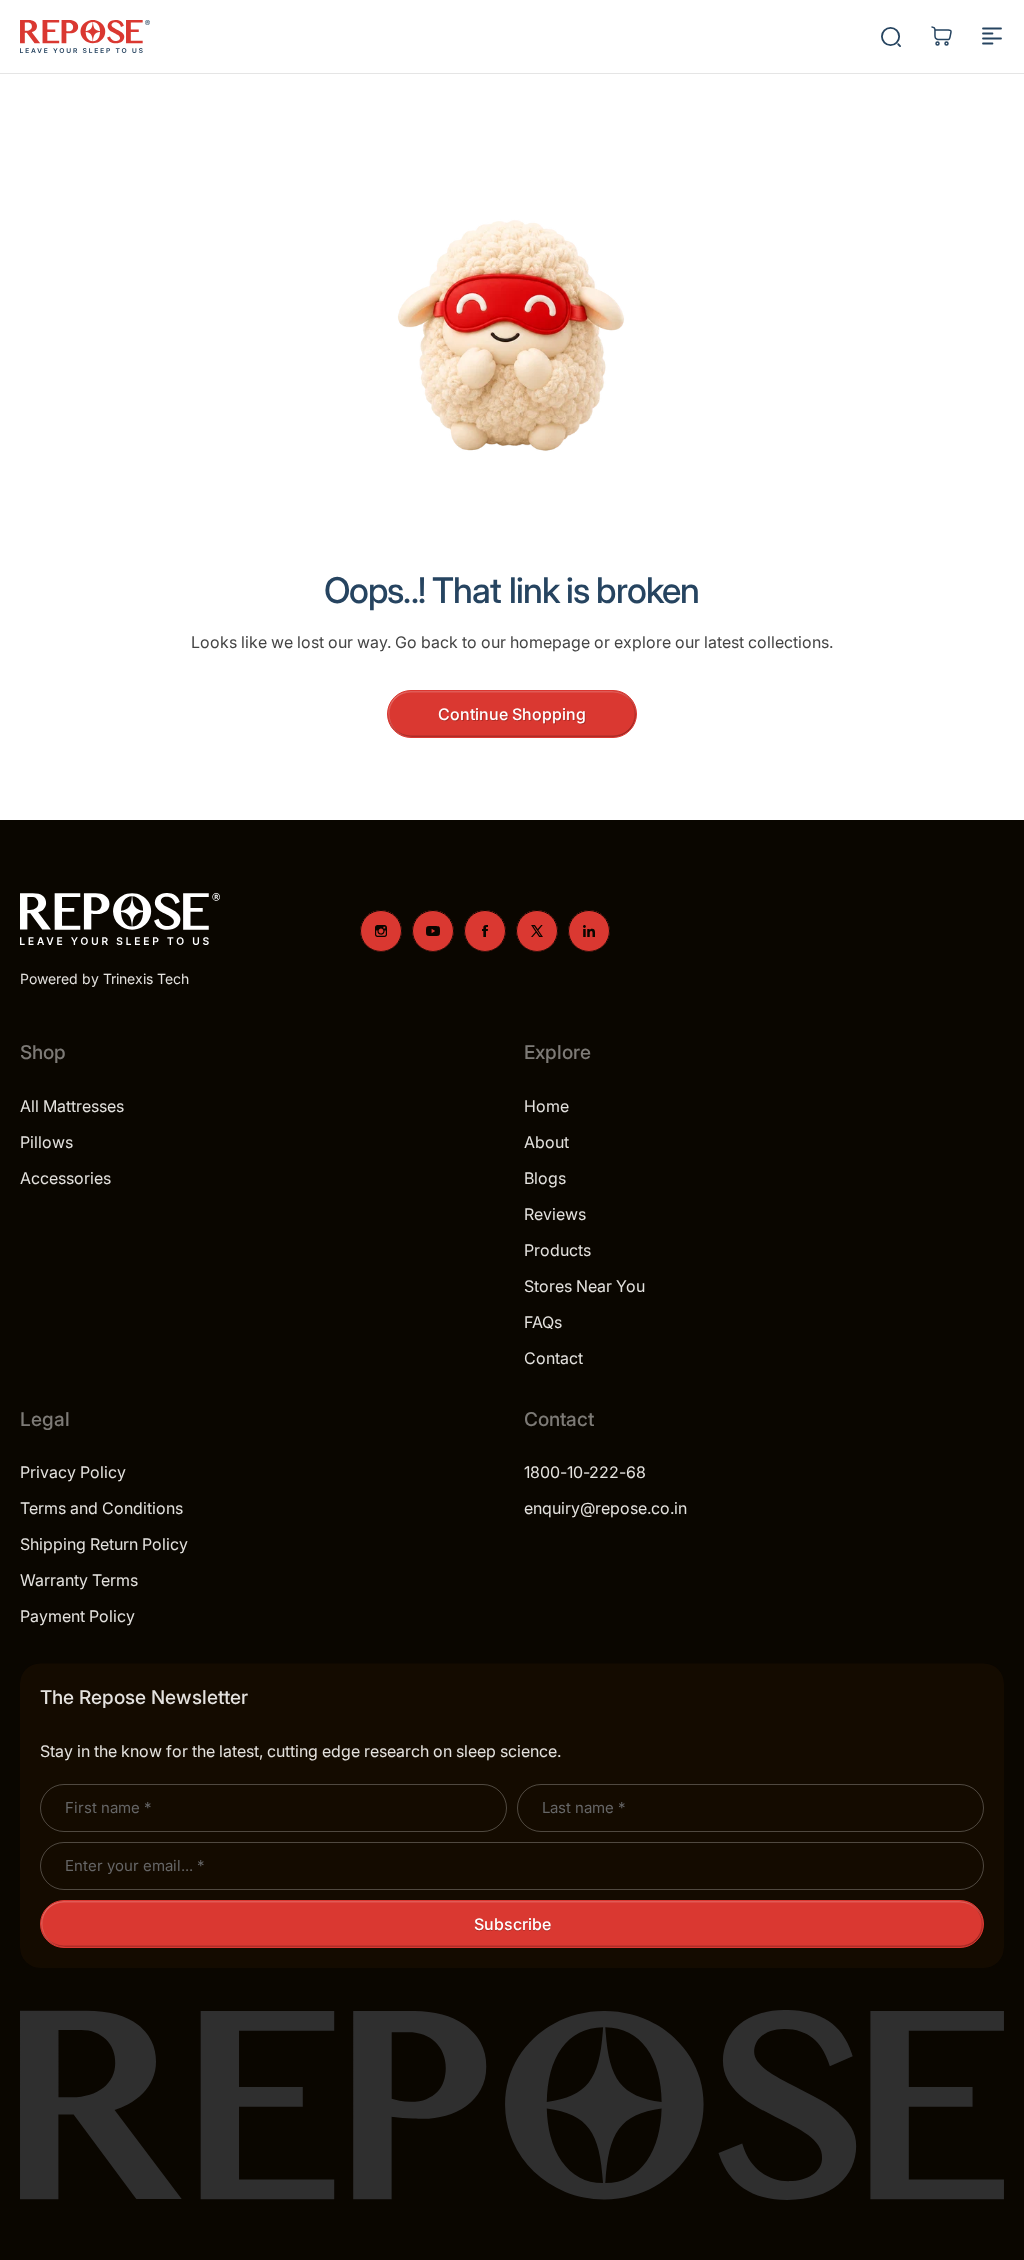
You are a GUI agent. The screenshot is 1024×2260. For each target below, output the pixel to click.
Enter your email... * (134, 1865)
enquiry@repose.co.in (605, 1508)
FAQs (543, 1322)
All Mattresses (72, 1106)
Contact (553, 1358)
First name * (108, 1807)
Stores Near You (584, 1286)
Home (546, 1106)
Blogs (545, 1178)
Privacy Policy (73, 1472)
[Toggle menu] (992, 36)
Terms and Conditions (101, 1508)
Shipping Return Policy (104, 1544)
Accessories (65, 1178)
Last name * (583, 1807)
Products (557, 1250)
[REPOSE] (85, 37)
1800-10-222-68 (585, 1472)
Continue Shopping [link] (512, 714)
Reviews (555, 1214)
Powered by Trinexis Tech (104, 978)
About (546, 1142)
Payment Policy (77, 1616)
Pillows (46, 1142)
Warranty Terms (79, 1580)
